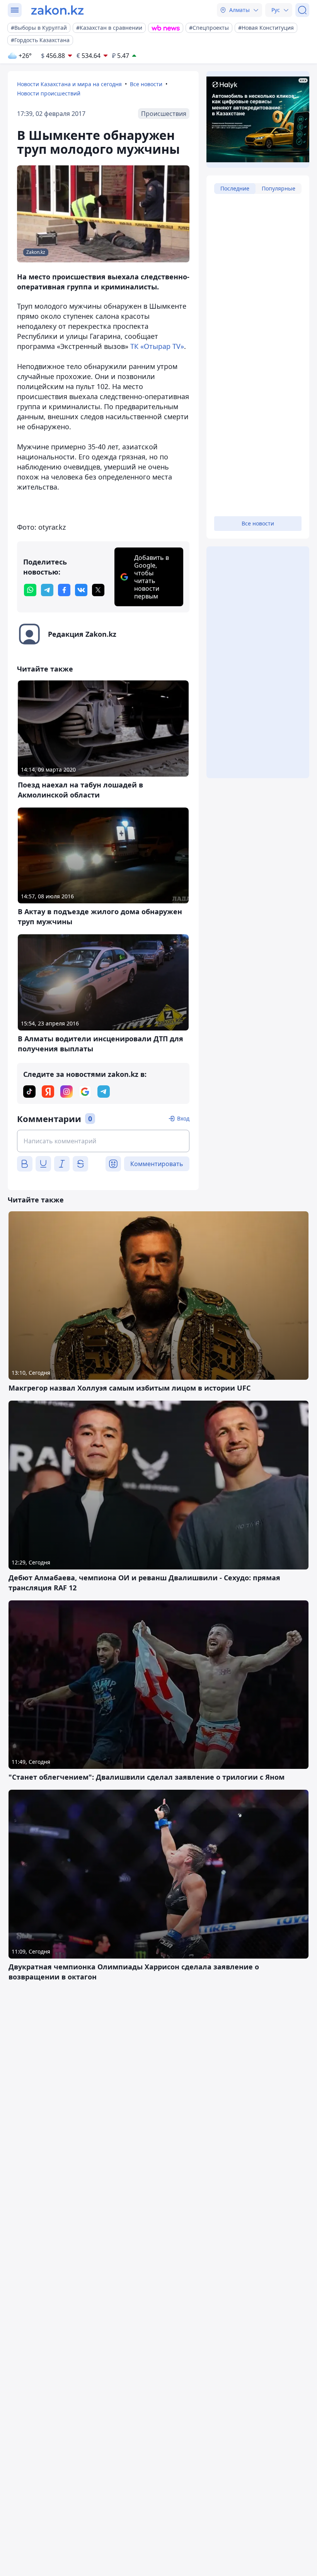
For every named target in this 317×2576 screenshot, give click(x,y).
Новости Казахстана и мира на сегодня (69, 84)
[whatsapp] (30, 590)
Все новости (146, 84)
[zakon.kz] (57, 10)
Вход (183, 1118)
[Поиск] (302, 10)
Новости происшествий (49, 93)
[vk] (81, 590)
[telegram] (47, 590)
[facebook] (64, 590)
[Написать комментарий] (103, 1141)
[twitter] (98, 590)
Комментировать (157, 1164)
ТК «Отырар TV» (157, 346)
